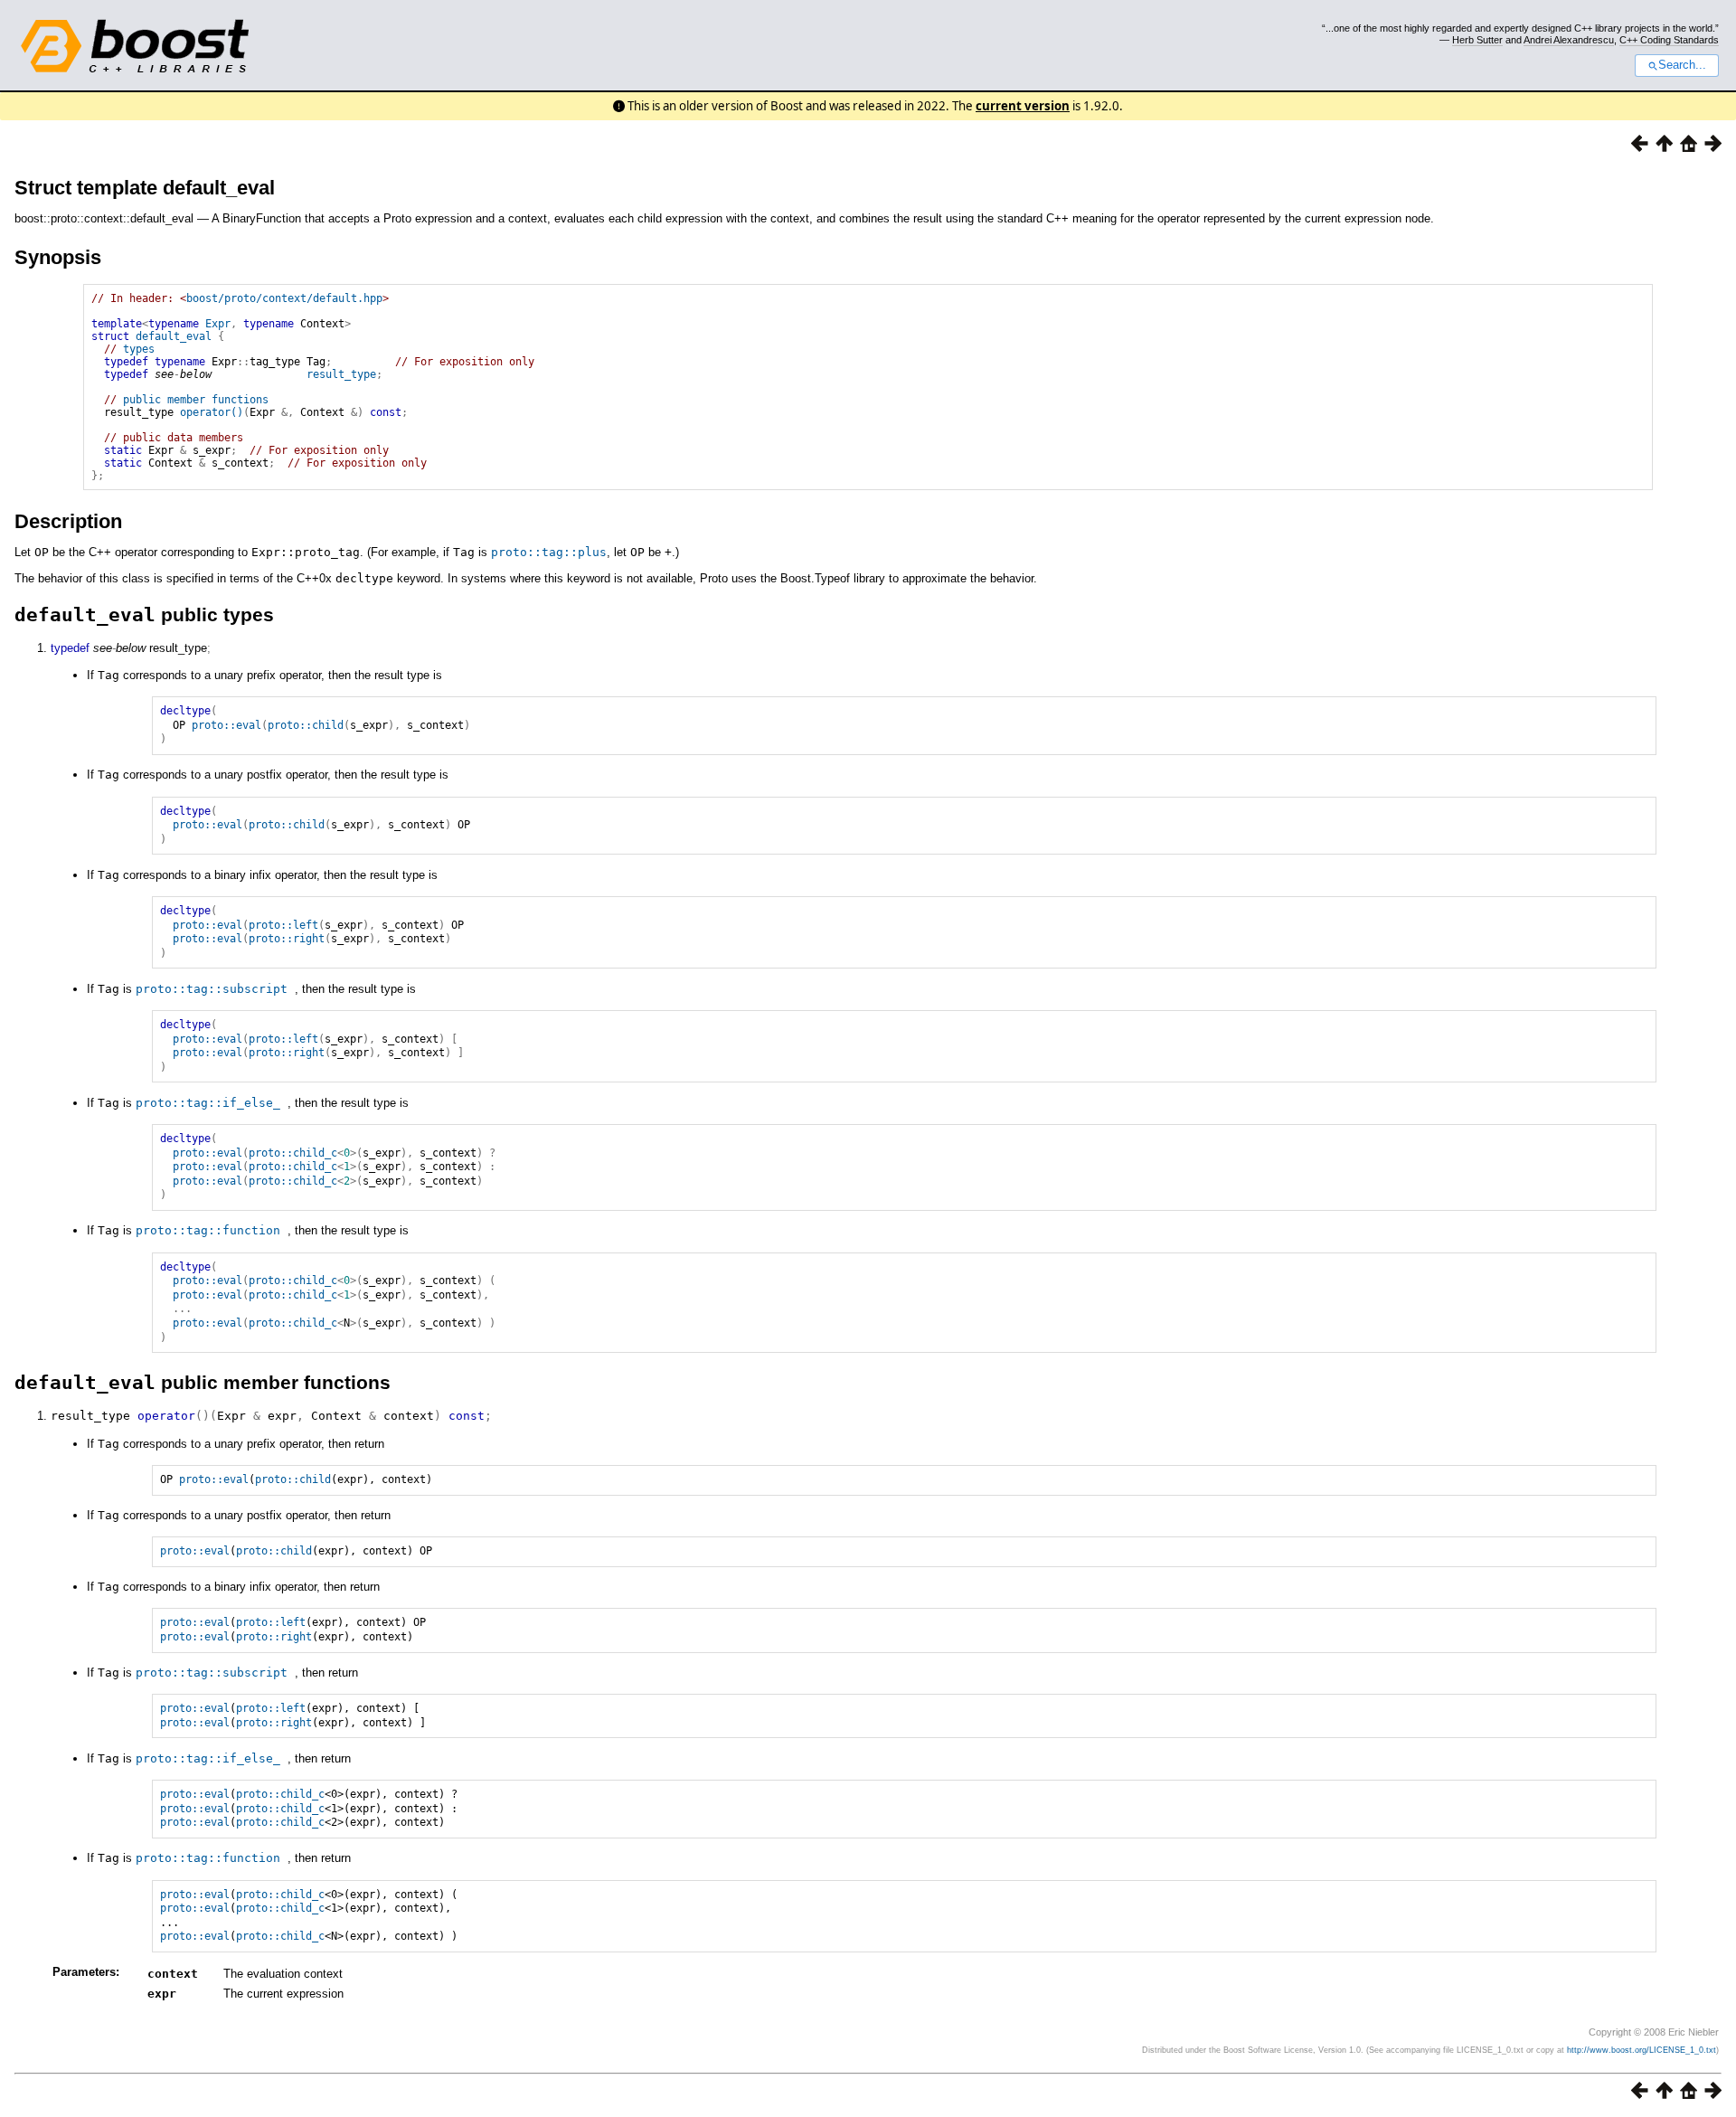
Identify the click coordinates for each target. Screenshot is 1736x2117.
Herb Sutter (1477, 40)
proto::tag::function (208, 1230)
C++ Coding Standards (1669, 40)
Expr (218, 324)
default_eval (174, 336)
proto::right (287, 939)
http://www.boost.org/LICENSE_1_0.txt (1642, 2050)
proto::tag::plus (549, 552)
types (139, 349)
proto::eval (226, 725)
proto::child (306, 725)
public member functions (196, 400)
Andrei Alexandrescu (1569, 40)
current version (1023, 106)
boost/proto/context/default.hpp (284, 298)
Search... (1682, 65)
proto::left (283, 925)
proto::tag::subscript (212, 989)
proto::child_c (293, 1153)
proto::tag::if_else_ (208, 1103)
